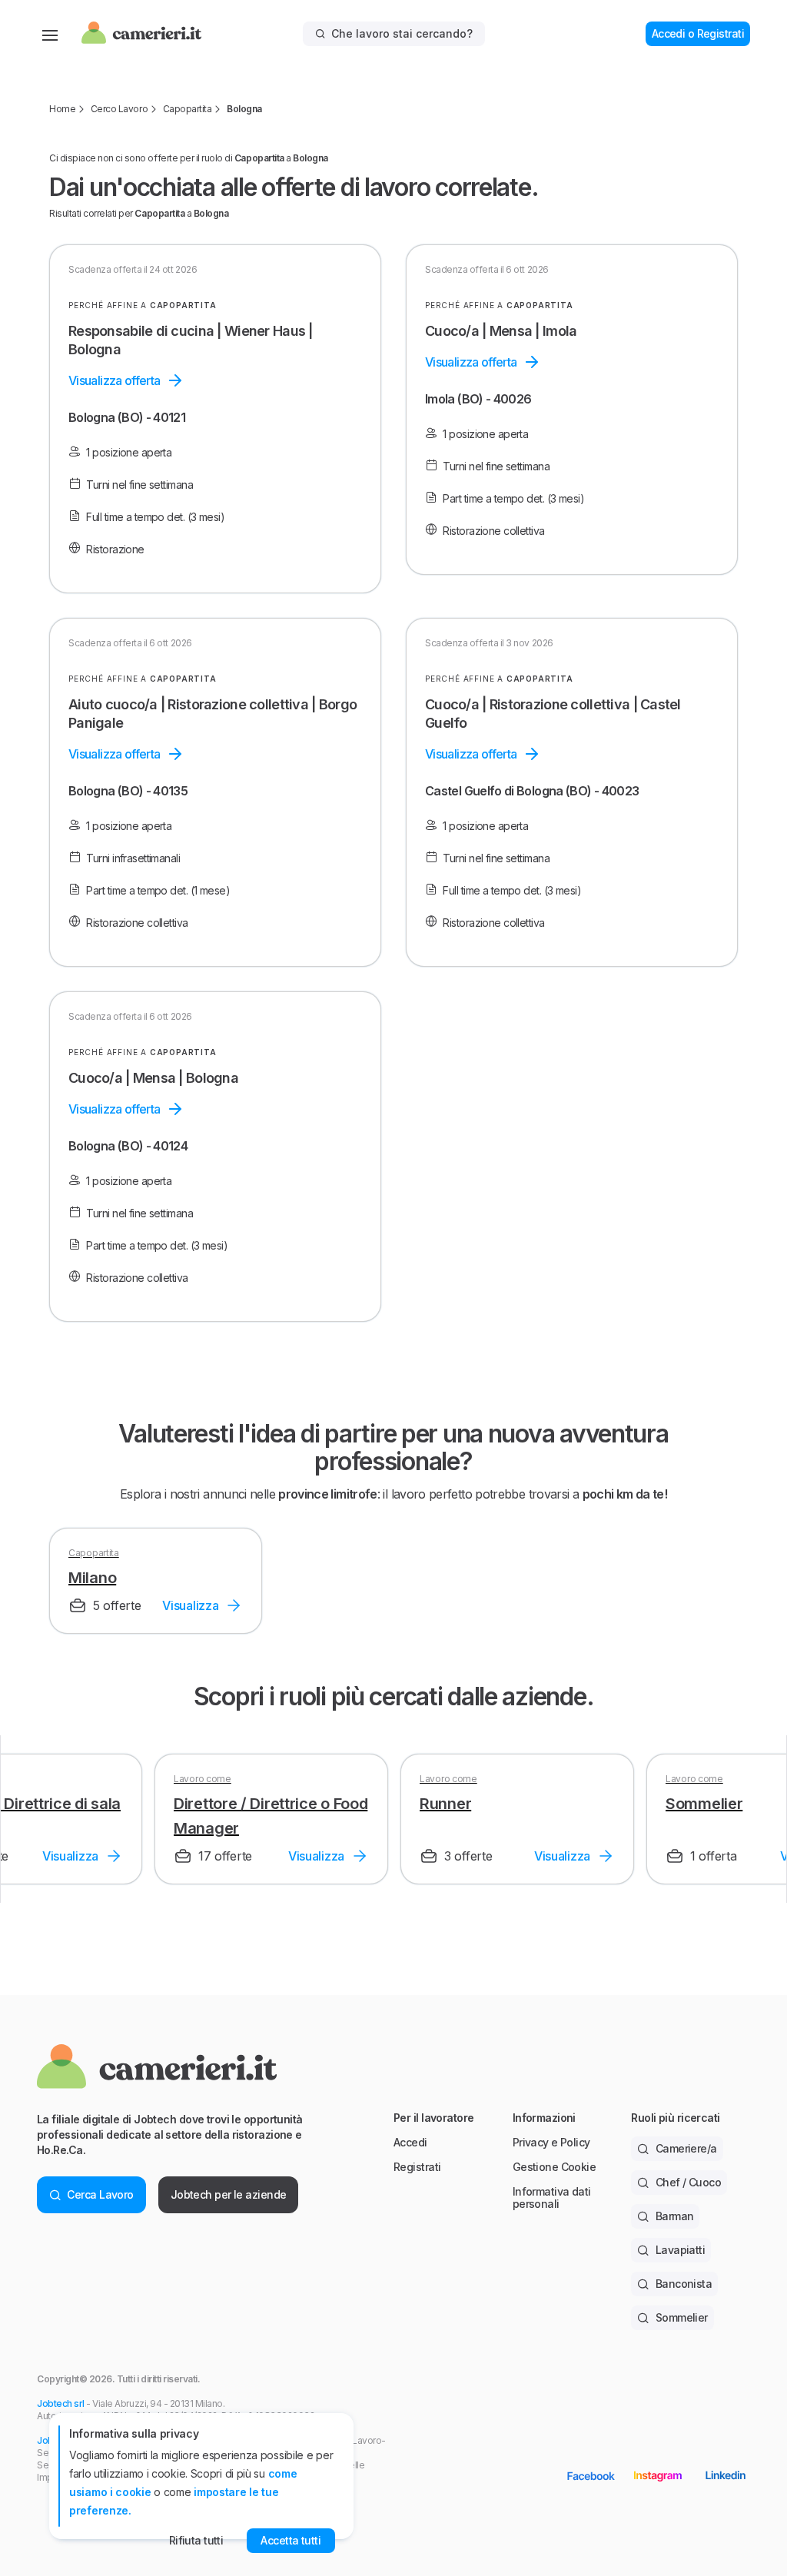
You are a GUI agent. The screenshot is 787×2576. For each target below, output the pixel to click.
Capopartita (188, 109)
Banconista (684, 2284)
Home (62, 109)
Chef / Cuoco (688, 2182)
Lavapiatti (680, 2250)
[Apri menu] (50, 34)
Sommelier (682, 2317)
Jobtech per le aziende (229, 2194)
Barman (675, 2216)
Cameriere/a (686, 2148)
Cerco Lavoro (119, 109)
